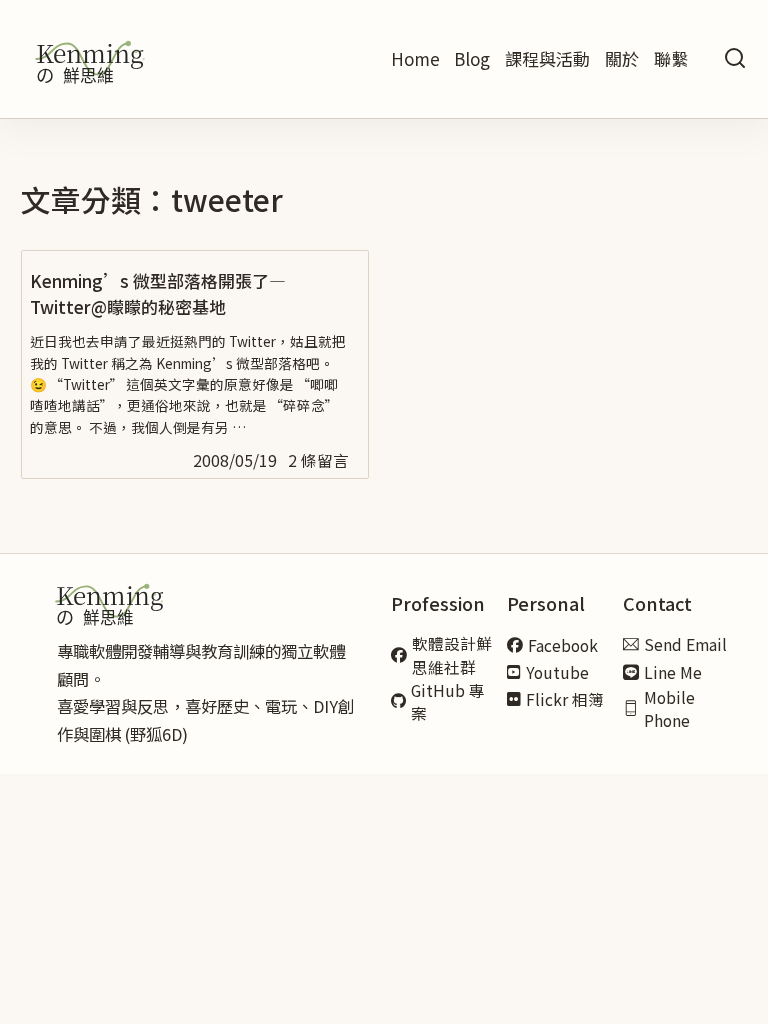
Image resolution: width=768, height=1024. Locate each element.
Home (415, 58)
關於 (622, 58)
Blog (472, 58)
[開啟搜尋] (735, 59)
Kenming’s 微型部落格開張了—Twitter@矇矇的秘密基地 (158, 293)
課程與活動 (547, 58)
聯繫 (671, 58)
